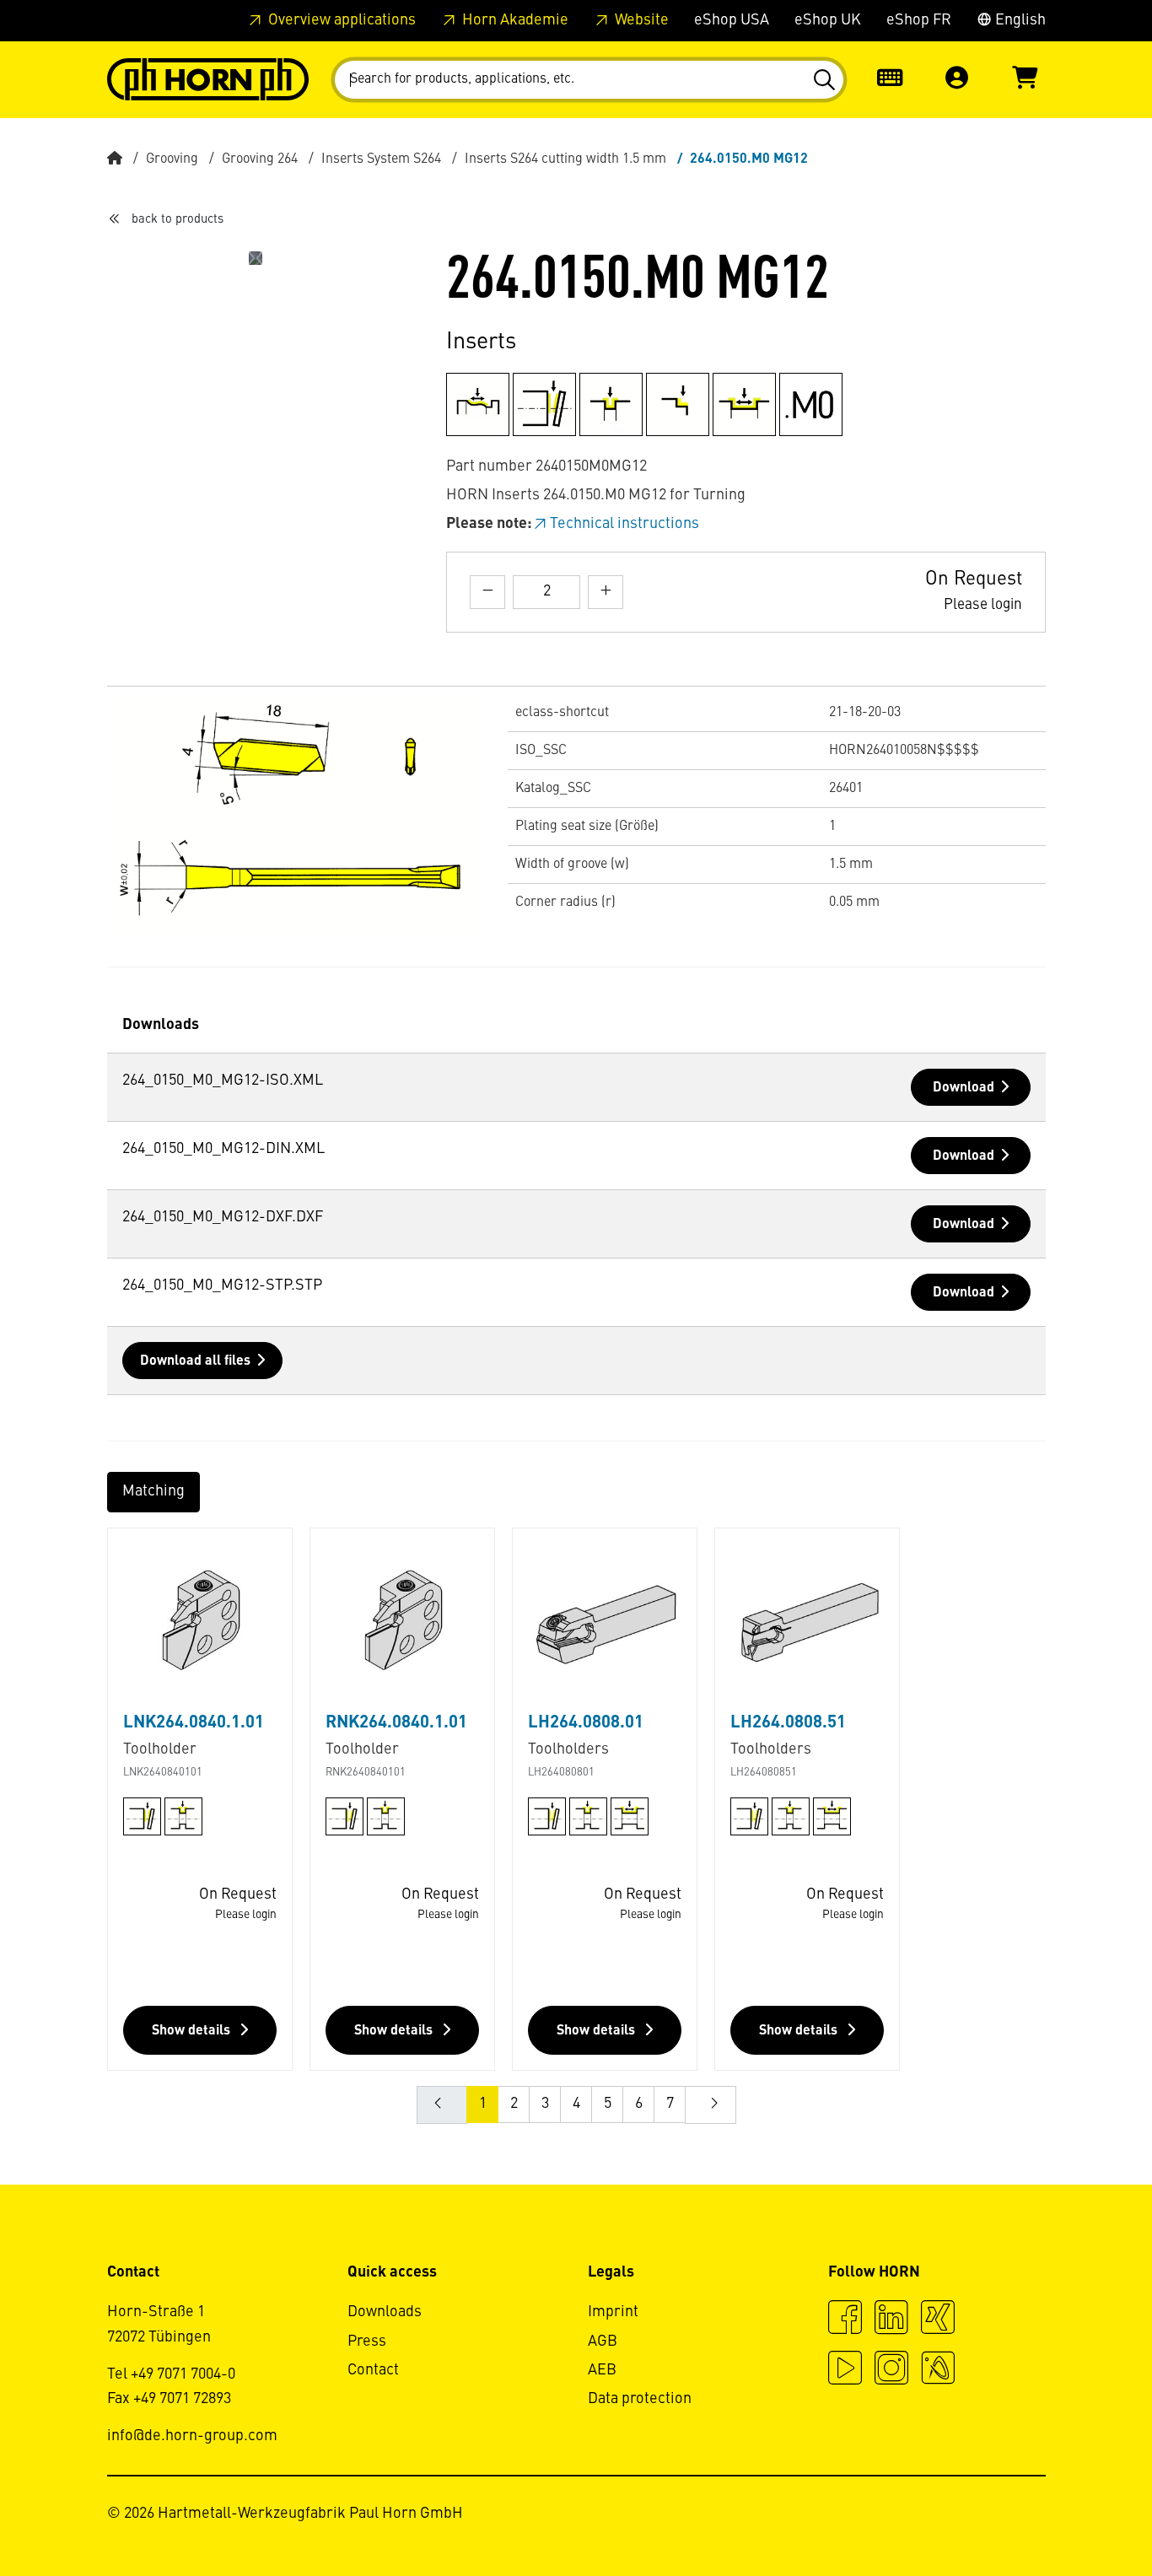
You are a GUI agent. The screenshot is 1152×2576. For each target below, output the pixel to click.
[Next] (249, 258)
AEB (602, 2370)
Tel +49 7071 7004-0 (171, 2374)
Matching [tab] (153, 1491)
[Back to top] (1075, 2517)
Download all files (195, 1361)
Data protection (640, 2399)
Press (367, 2342)
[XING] (938, 2320)
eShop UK (828, 20)
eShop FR (919, 20)
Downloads (385, 2312)
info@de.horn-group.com (192, 2436)
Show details (193, 2031)
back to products (178, 219)
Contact (373, 2370)
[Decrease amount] (487, 592)
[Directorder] (890, 80)
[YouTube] (845, 2370)
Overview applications (340, 20)
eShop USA (732, 20)
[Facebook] (845, 2320)
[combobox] (589, 80)
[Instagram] (891, 2370)
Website (640, 20)
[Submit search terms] (824, 80)
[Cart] (1025, 80)
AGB (603, 2342)
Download (964, 1088)
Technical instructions (624, 524)
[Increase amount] (606, 592)
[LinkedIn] (891, 2320)
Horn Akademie (514, 20)
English (1019, 20)
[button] (957, 80)
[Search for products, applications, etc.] (824, 80)
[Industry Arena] (938, 2370)
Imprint (613, 2312)
